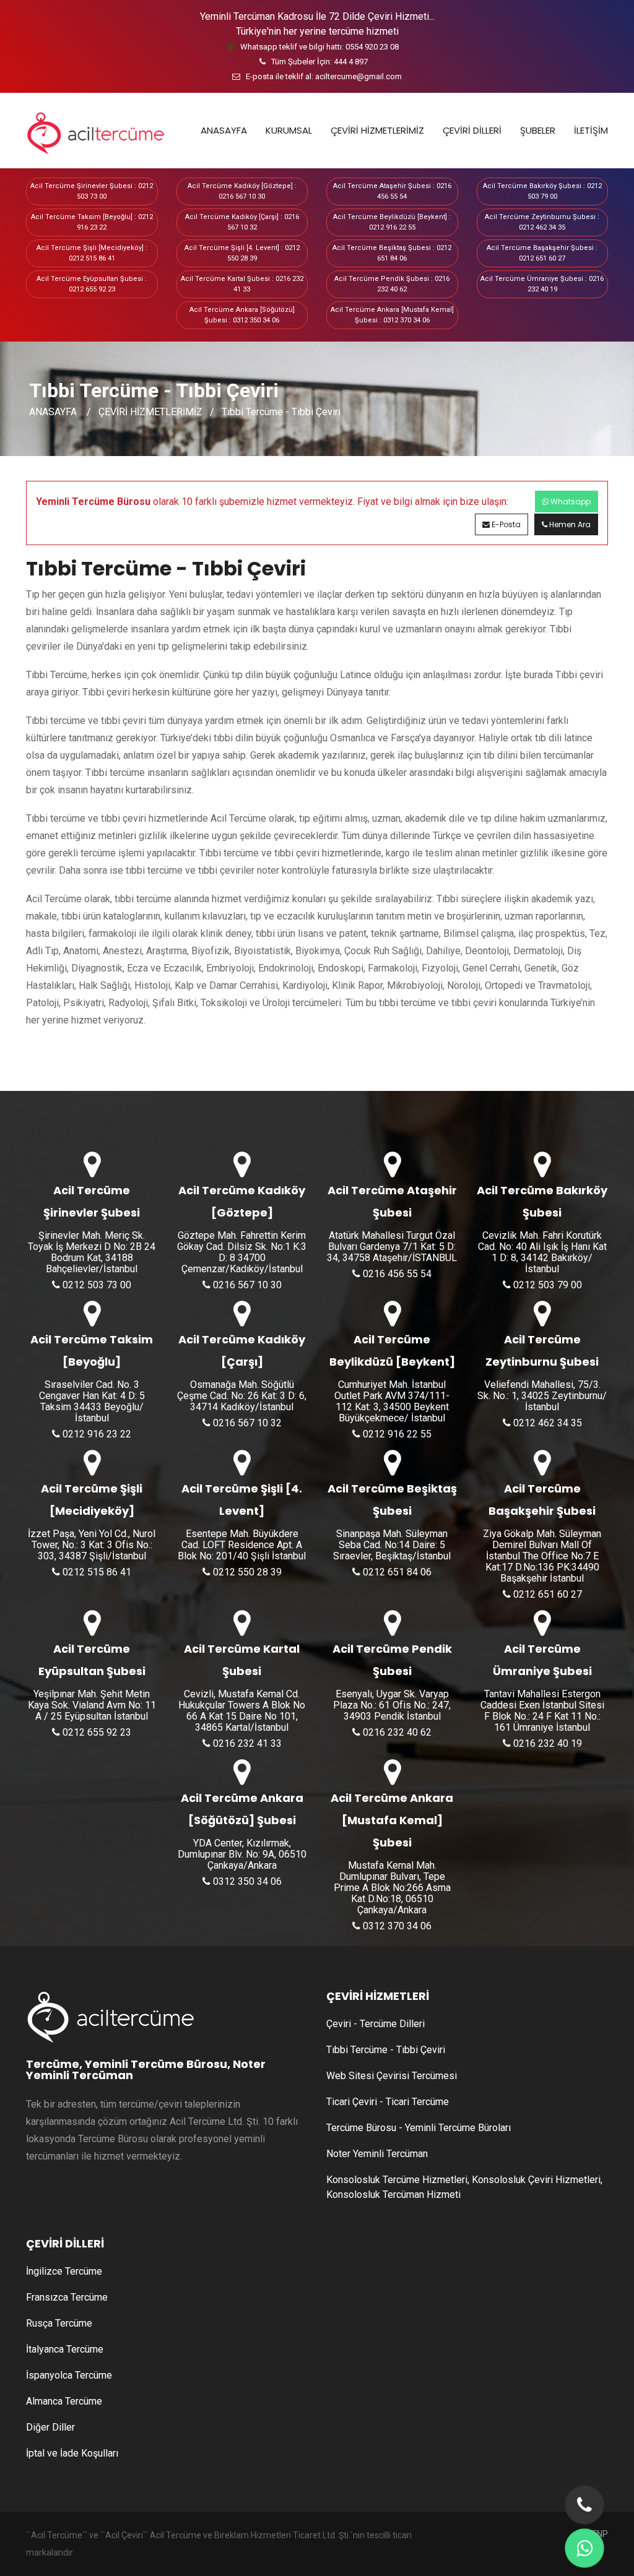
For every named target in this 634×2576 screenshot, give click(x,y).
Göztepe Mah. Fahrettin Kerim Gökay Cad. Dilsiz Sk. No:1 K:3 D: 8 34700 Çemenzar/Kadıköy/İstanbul (242, 1252)
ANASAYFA (224, 130)
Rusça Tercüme (59, 2323)
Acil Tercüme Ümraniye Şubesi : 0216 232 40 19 (542, 284)
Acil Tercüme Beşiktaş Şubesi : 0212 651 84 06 (392, 253)
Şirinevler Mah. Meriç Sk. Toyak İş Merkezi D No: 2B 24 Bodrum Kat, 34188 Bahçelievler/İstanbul (92, 1252)
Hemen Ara (569, 524)
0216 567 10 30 (246, 1285)
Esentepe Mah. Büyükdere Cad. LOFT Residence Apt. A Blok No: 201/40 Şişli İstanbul (242, 1545)
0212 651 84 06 (396, 1572)
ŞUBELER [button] (538, 130)
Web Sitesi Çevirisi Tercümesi (392, 2076)
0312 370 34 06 (396, 1926)
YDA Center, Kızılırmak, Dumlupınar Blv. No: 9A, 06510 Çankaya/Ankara (242, 1854)
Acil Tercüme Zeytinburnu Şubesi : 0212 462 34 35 (542, 222)
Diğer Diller (50, 2427)
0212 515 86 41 (96, 1572)
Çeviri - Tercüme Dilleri (376, 2024)
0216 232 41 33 (246, 1743)
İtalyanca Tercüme (65, 2349)
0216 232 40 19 (546, 1743)
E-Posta (505, 524)
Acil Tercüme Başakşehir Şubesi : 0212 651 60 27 (542, 253)
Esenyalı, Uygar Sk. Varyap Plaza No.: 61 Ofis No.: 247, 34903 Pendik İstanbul (392, 1705)
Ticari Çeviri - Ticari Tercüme (388, 2102)
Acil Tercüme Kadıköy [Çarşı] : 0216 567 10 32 (242, 222)
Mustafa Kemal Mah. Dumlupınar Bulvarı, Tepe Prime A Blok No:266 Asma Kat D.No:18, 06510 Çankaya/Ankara (392, 1888)
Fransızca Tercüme (67, 2297)
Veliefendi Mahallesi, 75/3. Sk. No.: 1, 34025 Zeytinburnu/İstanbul (542, 1396)
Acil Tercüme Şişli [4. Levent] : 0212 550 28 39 (242, 253)
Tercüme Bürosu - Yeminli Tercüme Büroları (419, 2128)
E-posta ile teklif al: (323, 76)
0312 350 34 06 (246, 1881)
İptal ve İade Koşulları (72, 2453)
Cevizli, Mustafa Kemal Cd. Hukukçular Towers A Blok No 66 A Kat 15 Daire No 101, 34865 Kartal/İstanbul (242, 1711)
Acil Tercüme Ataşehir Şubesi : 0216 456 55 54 (392, 191)
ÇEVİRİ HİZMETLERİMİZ (377, 130)
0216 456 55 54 (396, 1274)
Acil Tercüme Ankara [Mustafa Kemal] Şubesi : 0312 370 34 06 (392, 315)
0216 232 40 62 (396, 1732)
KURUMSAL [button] (289, 130)
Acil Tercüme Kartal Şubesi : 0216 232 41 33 (242, 284)
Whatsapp (570, 502)
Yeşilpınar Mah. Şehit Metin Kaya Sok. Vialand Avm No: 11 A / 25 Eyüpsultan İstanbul (92, 1705)
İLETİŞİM (591, 130)
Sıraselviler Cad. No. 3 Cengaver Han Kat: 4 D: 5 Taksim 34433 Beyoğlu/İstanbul (92, 1402)
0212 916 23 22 (96, 1434)
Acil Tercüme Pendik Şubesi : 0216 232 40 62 (392, 284)
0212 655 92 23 (96, 1732)
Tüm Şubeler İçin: (319, 62)
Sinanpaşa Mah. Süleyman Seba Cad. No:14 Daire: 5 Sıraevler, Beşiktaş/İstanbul (392, 1545)
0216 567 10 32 (246, 1423)
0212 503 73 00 (96, 1285)
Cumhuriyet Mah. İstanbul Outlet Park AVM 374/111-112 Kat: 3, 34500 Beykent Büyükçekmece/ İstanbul (392, 1402)
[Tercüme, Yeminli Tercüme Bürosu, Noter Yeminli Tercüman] (91, 131)
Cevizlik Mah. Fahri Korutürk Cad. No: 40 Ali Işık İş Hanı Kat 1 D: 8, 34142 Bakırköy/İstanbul (542, 1252)
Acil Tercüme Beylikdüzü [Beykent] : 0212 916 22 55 (392, 222)
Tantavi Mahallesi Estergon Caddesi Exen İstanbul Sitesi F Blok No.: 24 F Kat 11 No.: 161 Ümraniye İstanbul (542, 1711)
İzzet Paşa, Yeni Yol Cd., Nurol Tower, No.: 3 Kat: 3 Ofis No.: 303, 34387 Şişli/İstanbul (92, 1545)
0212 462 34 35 (546, 1423)
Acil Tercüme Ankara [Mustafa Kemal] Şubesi (392, 1820)
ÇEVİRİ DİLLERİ (472, 130)
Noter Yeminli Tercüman (377, 2154)
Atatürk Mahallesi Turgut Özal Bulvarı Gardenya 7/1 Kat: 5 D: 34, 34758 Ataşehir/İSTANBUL (392, 1247)
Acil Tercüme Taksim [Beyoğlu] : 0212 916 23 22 (92, 222)
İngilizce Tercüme (64, 2271)
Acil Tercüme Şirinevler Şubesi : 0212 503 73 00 (92, 191)
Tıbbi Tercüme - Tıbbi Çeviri (281, 411)
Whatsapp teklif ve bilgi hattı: (319, 47)
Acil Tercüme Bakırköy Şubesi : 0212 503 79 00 (542, 191)
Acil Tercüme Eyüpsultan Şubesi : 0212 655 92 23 (92, 284)
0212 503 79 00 (546, 1285)
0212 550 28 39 (246, 1572)
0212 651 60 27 (546, 1594)
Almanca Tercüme (64, 2401)
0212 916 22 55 (396, 1434)
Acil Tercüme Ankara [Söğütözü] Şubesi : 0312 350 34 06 (242, 315)
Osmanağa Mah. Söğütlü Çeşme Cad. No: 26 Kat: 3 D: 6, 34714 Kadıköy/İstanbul (242, 1396)
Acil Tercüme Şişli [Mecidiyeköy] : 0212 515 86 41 (92, 253)
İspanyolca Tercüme (69, 2375)
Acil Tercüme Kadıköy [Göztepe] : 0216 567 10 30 (242, 191)
